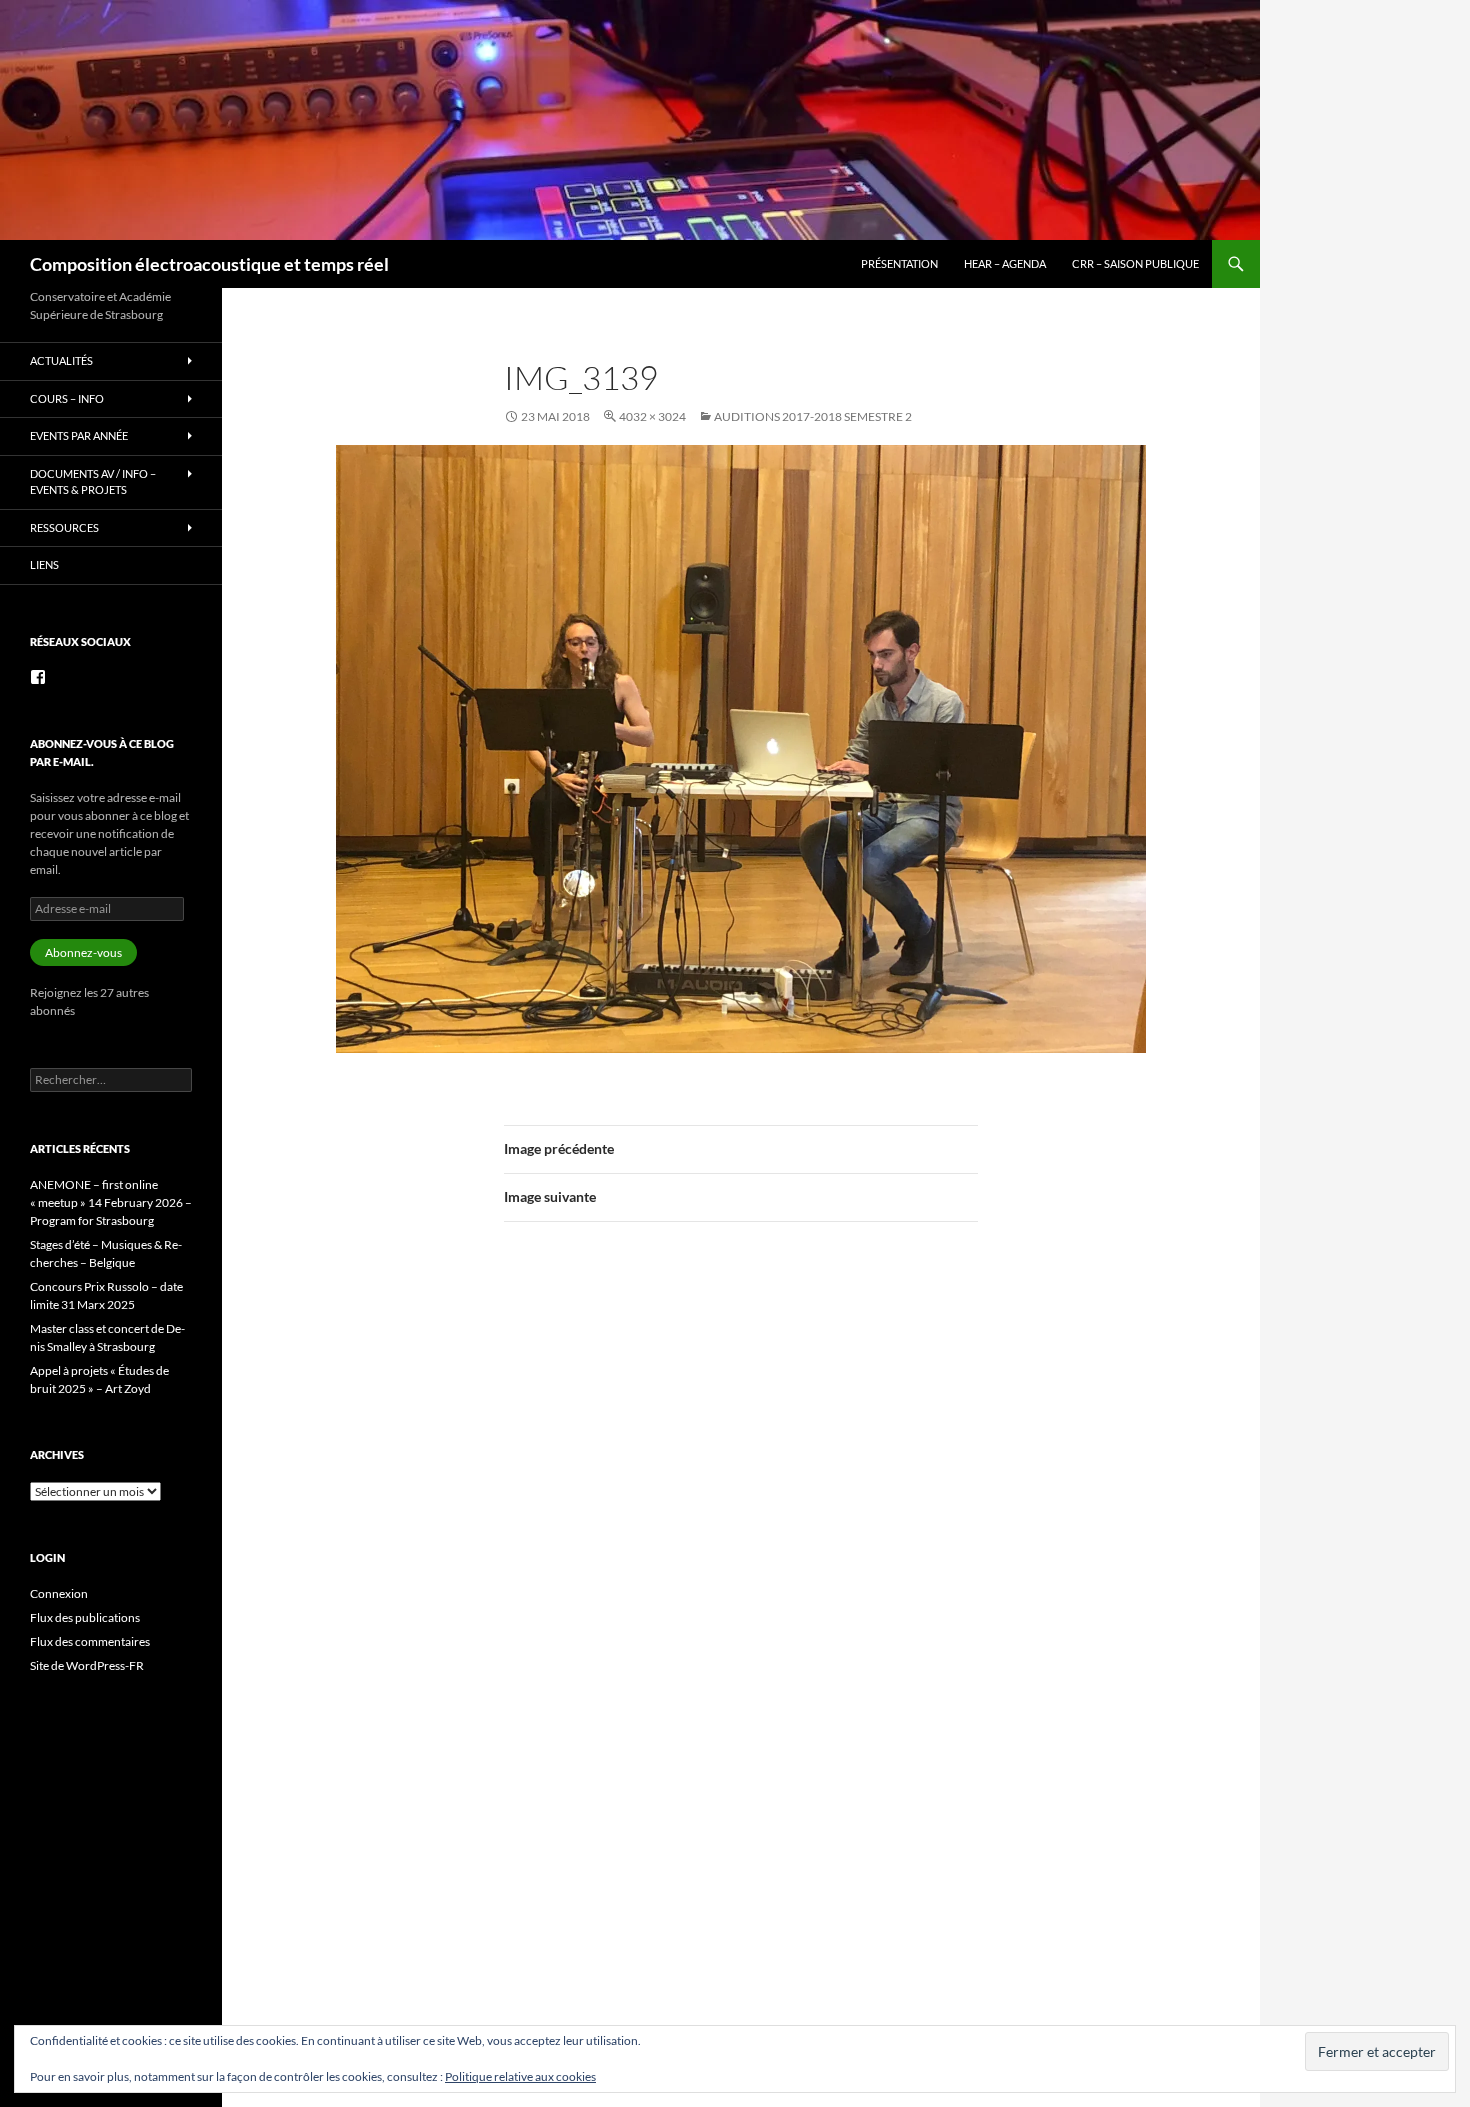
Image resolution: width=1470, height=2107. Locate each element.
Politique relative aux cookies (520, 2076)
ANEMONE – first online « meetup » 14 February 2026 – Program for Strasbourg (111, 1202)
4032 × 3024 (652, 416)
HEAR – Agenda (1005, 263)
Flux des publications (85, 1617)
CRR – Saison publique (1135, 263)
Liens (44, 564)
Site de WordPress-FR (87, 1665)
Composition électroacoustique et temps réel (209, 264)
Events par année (79, 435)
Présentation (899, 263)
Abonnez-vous (83, 952)
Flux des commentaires (90, 1641)
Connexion (59, 1593)
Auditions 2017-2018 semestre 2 (813, 416)
